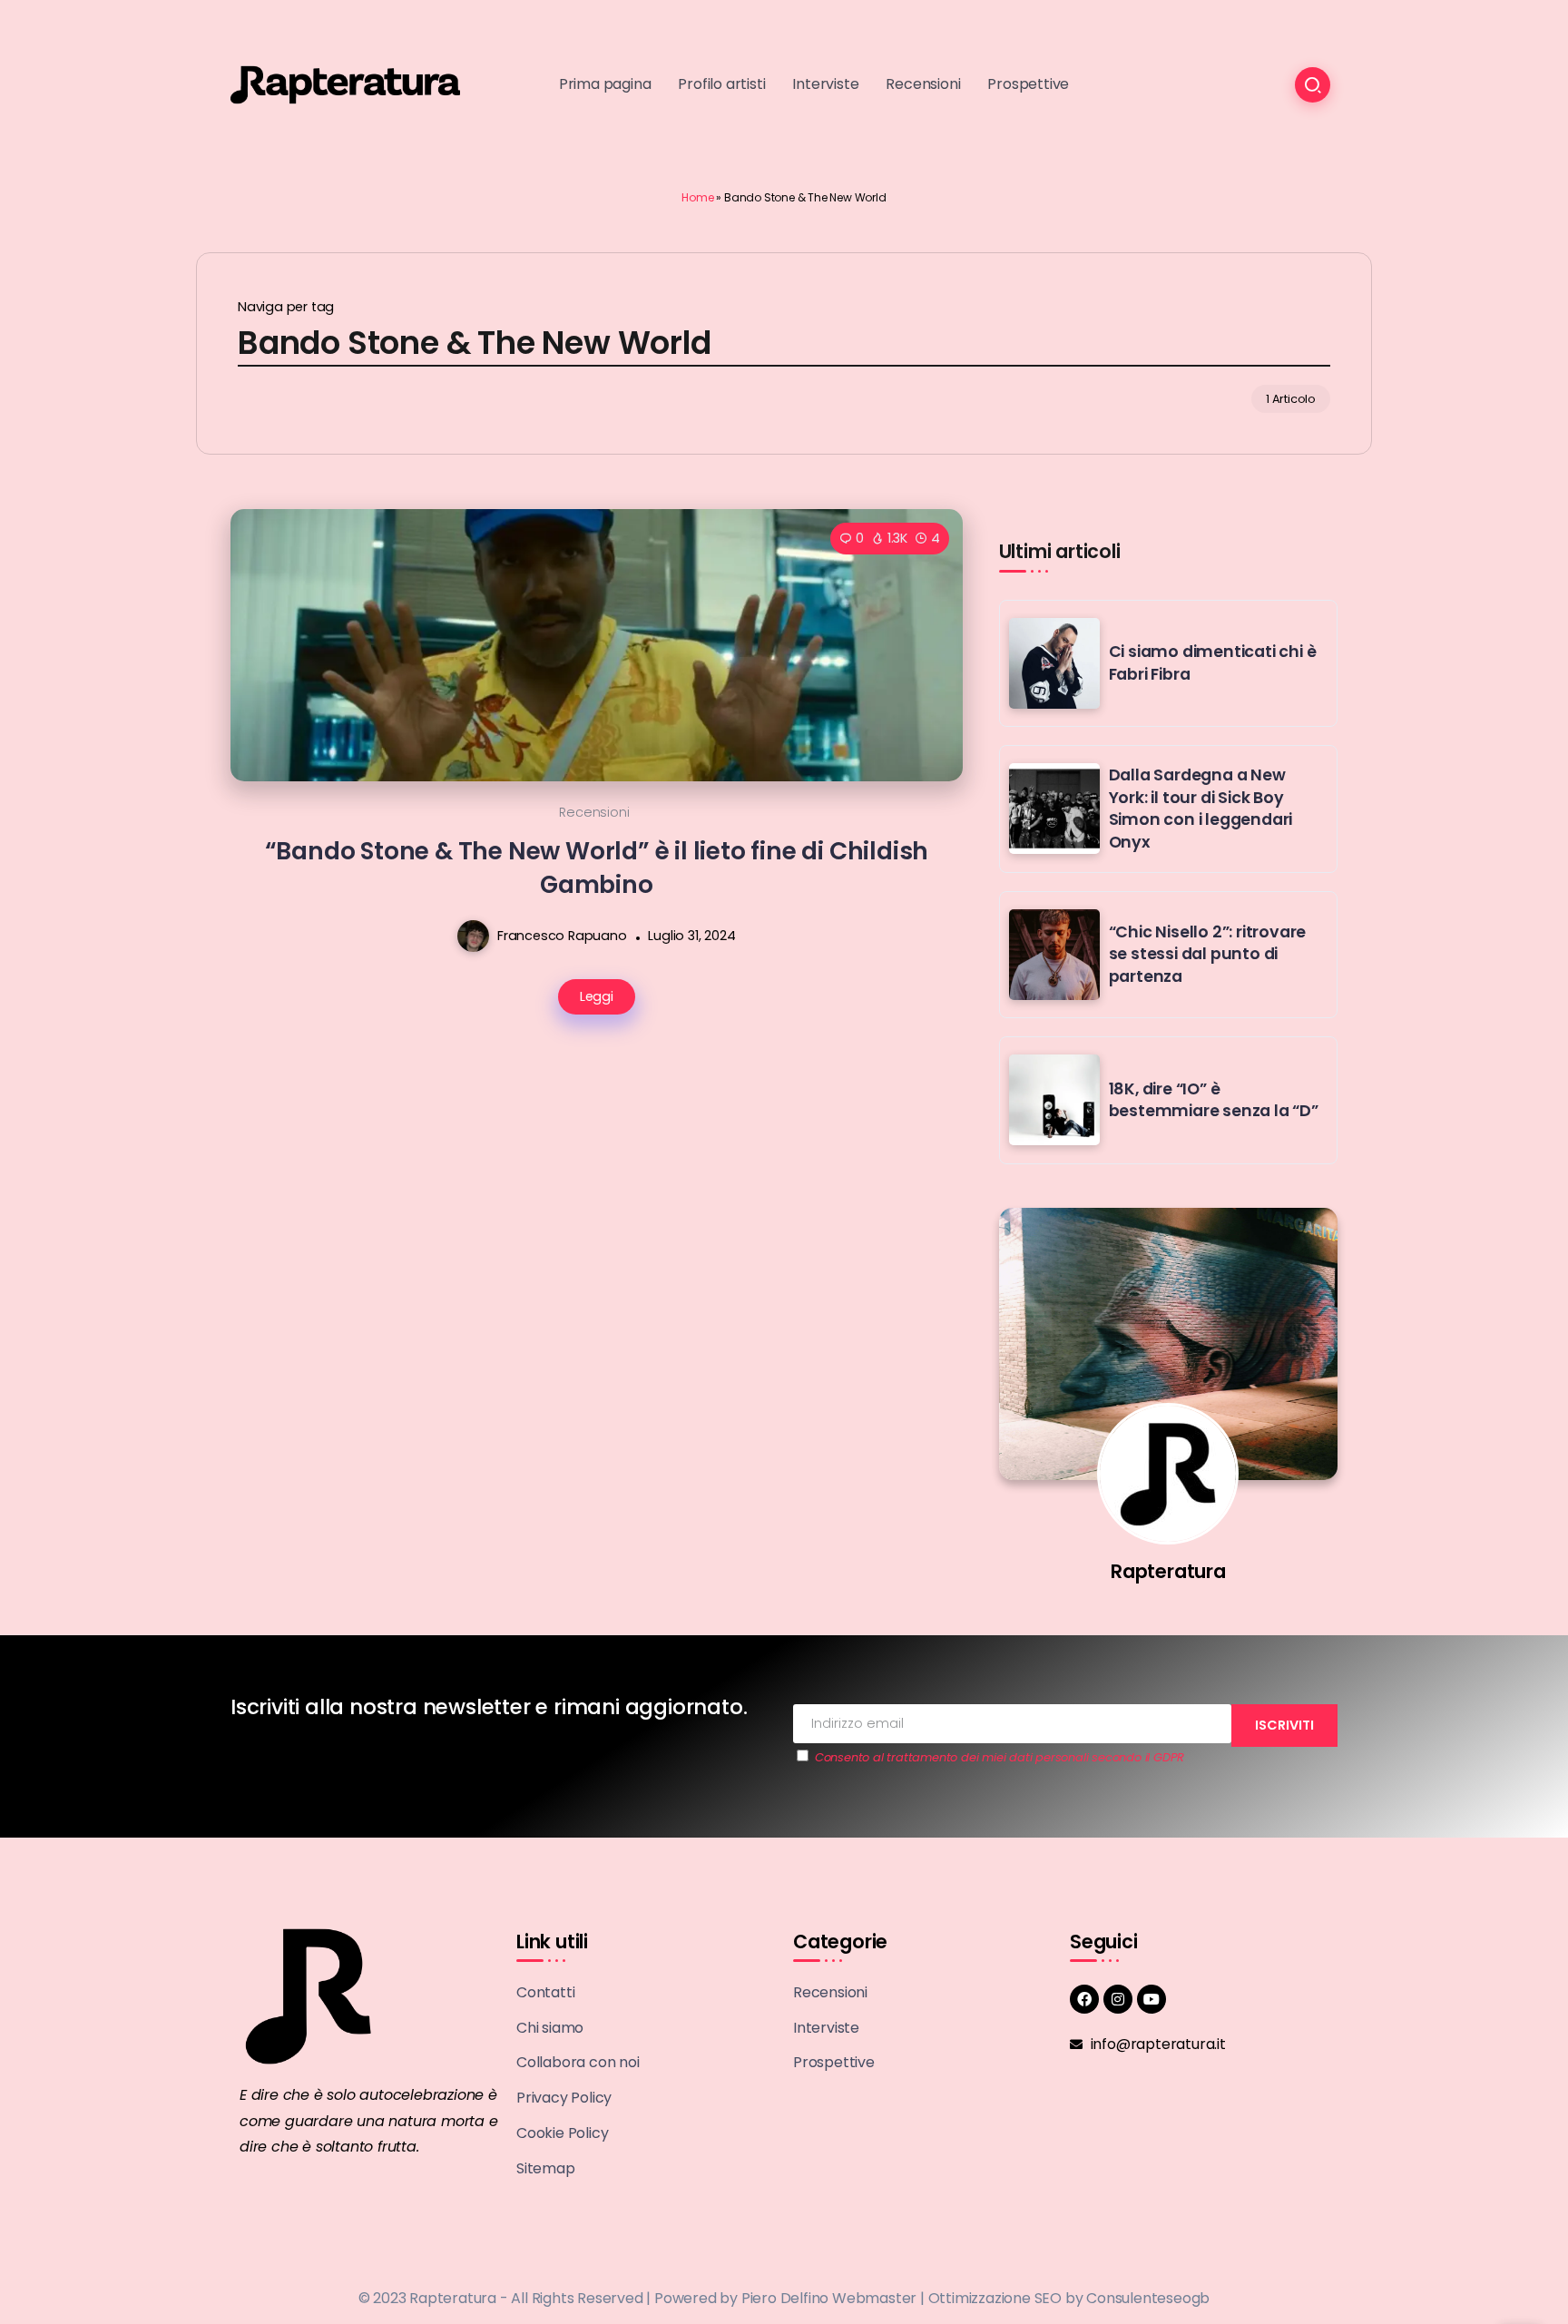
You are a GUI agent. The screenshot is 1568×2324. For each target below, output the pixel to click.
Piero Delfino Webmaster (829, 2298)
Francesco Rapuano (562, 936)
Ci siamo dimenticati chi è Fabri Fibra (1213, 663)
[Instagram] (1118, 1999)
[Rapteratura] (345, 84)
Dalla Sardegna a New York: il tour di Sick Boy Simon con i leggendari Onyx (1201, 809)
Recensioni (594, 812)
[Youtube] (1151, 1999)
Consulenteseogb (1148, 2298)
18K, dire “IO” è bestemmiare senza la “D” (1214, 1100)
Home (697, 197)
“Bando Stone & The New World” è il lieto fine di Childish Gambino (597, 868)
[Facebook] (1084, 1999)
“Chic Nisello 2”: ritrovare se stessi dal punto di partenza (1208, 954)
